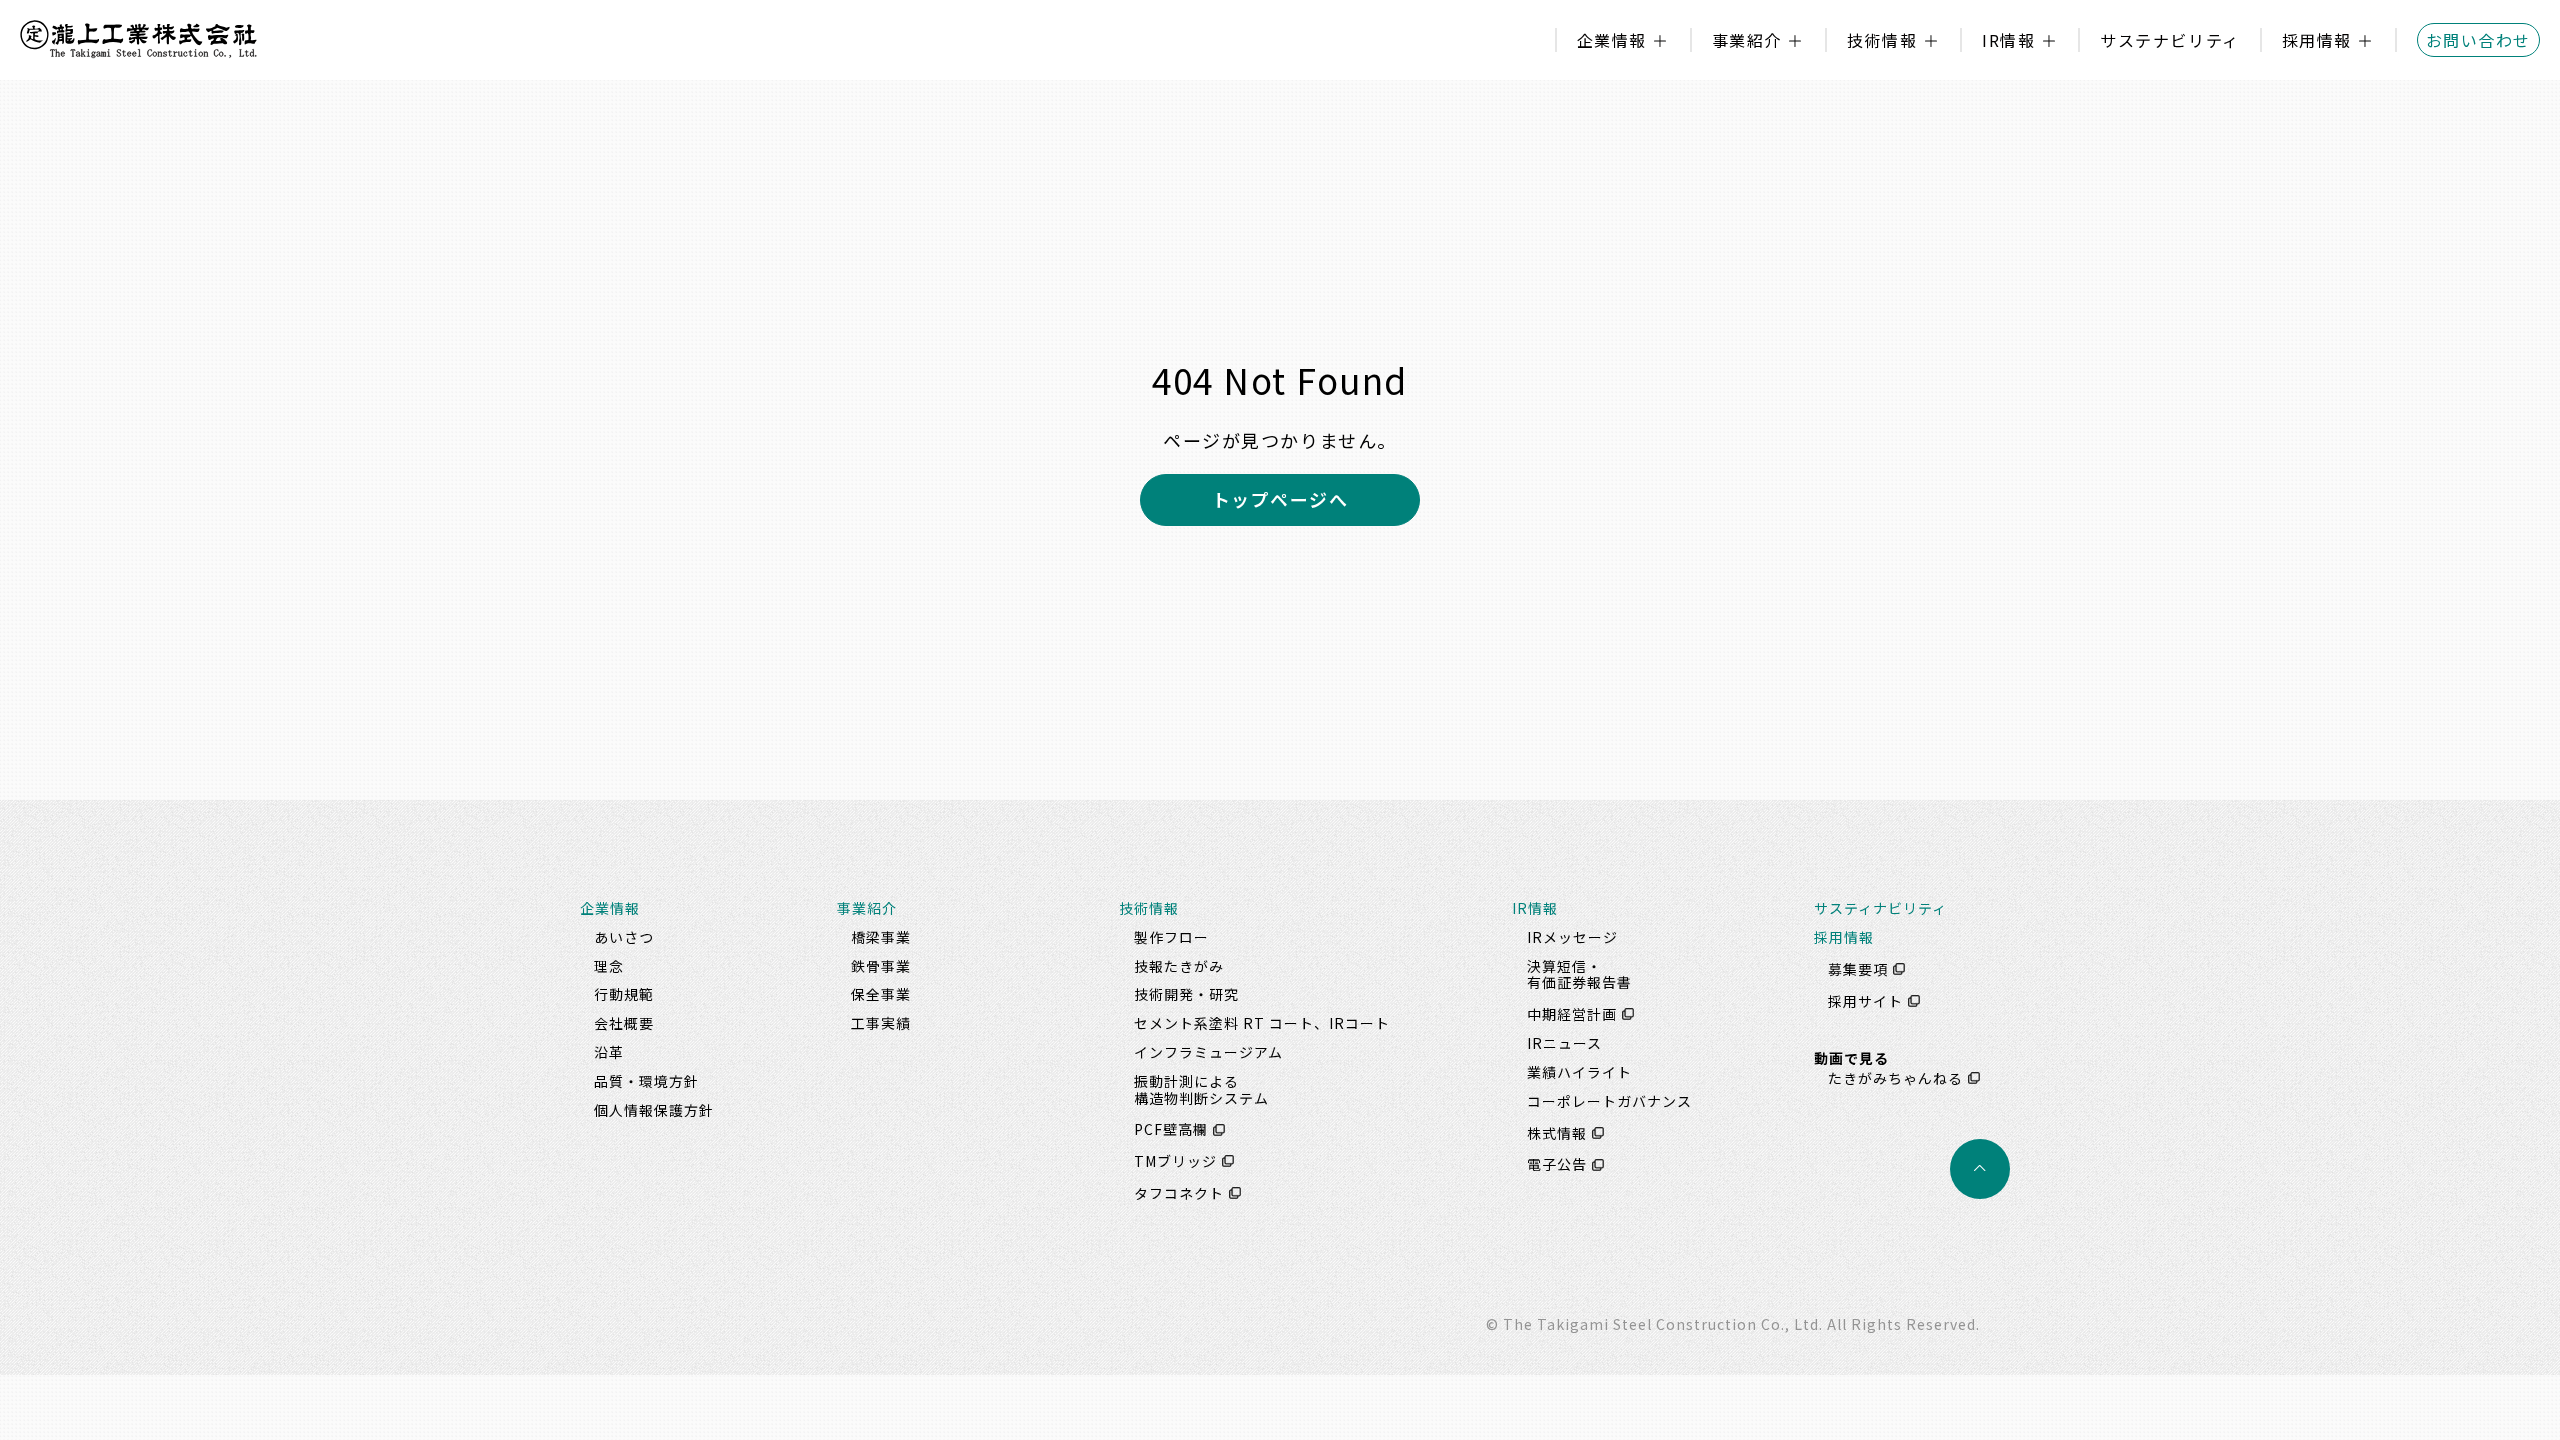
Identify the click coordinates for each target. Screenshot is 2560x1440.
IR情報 (2008, 40)
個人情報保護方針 (654, 1110)
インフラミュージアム (1208, 1052)
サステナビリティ (2169, 40)
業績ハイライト (1579, 1072)
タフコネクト (1179, 1193)
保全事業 (881, 994)
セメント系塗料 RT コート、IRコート (1262, 1023)
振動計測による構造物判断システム (1201, 1089)
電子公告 (1557, 1165)
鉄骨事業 (881, 966)
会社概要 (624, 1023)
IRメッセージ (1572, 937)
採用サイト (1865, 1001)
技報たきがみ (1179, 966)
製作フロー (1171, 937)
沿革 (609, 1052)
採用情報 (2317, 40)
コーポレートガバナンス (1609, 1101)
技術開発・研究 (1186, 994)
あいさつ (624, 937)
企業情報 (1612, 40)
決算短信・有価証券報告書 (1579, 974)
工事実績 (881, 1023)
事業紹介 (1747, 40)
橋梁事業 (881, 937)
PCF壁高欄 (1171, 1130)
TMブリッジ (1175, 1161)
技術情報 (1882, 40)
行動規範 (624, 994)
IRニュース (1564, 1043)
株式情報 (1557, 1133)
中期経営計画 (1572, 1014)
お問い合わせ (2478, 40)
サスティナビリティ (1880, 908)
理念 (609, 966)
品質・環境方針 (646, 1081)
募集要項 (1858, 969)
